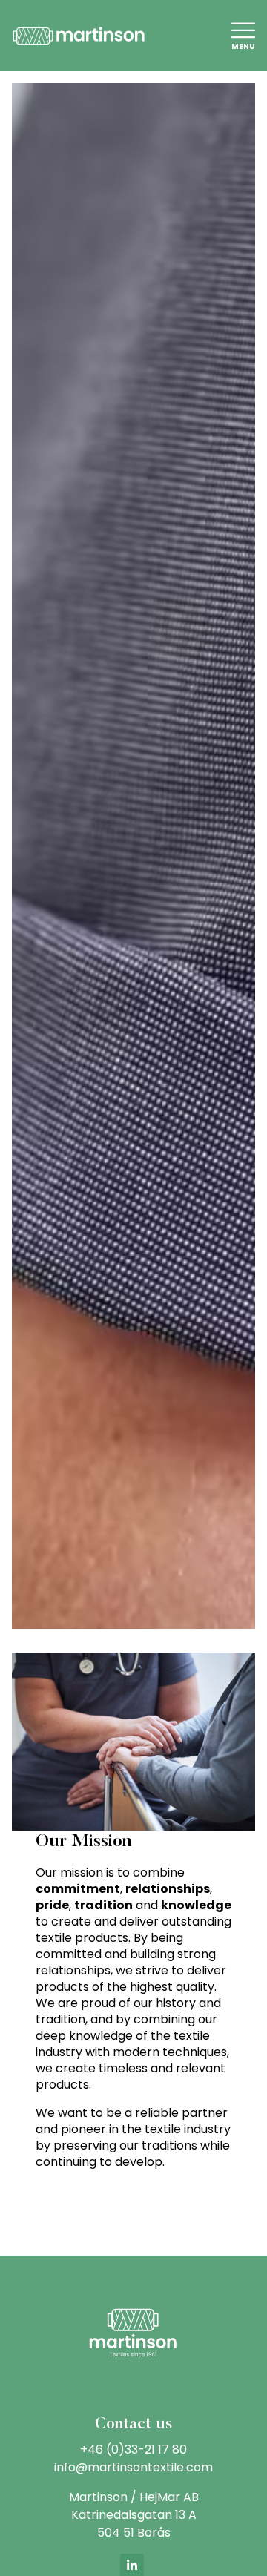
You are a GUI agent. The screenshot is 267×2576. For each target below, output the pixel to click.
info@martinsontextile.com (133, 2467)
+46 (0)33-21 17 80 (133, 2450)
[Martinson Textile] (79, 34)
